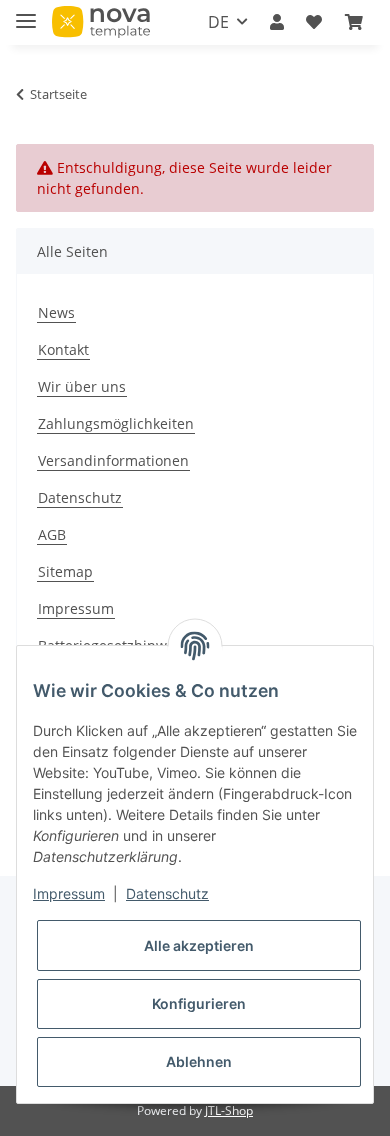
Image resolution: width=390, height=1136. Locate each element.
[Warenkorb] (354, 22)
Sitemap (65, 571)
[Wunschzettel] (314, 22)
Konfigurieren (199, 1003)
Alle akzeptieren (199, 945)
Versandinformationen (113, 460)
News (56, 312)
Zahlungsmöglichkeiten (116, 423)
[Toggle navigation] (26, 12)
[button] (277, 22)
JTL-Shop (229, 1110)
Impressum (76, 608)
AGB (52, 534)
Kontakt (63, 349)
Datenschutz (80, 497)
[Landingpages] (101, 22)
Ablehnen (199, 1061)
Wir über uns (82, 386)
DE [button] (218, 22)
